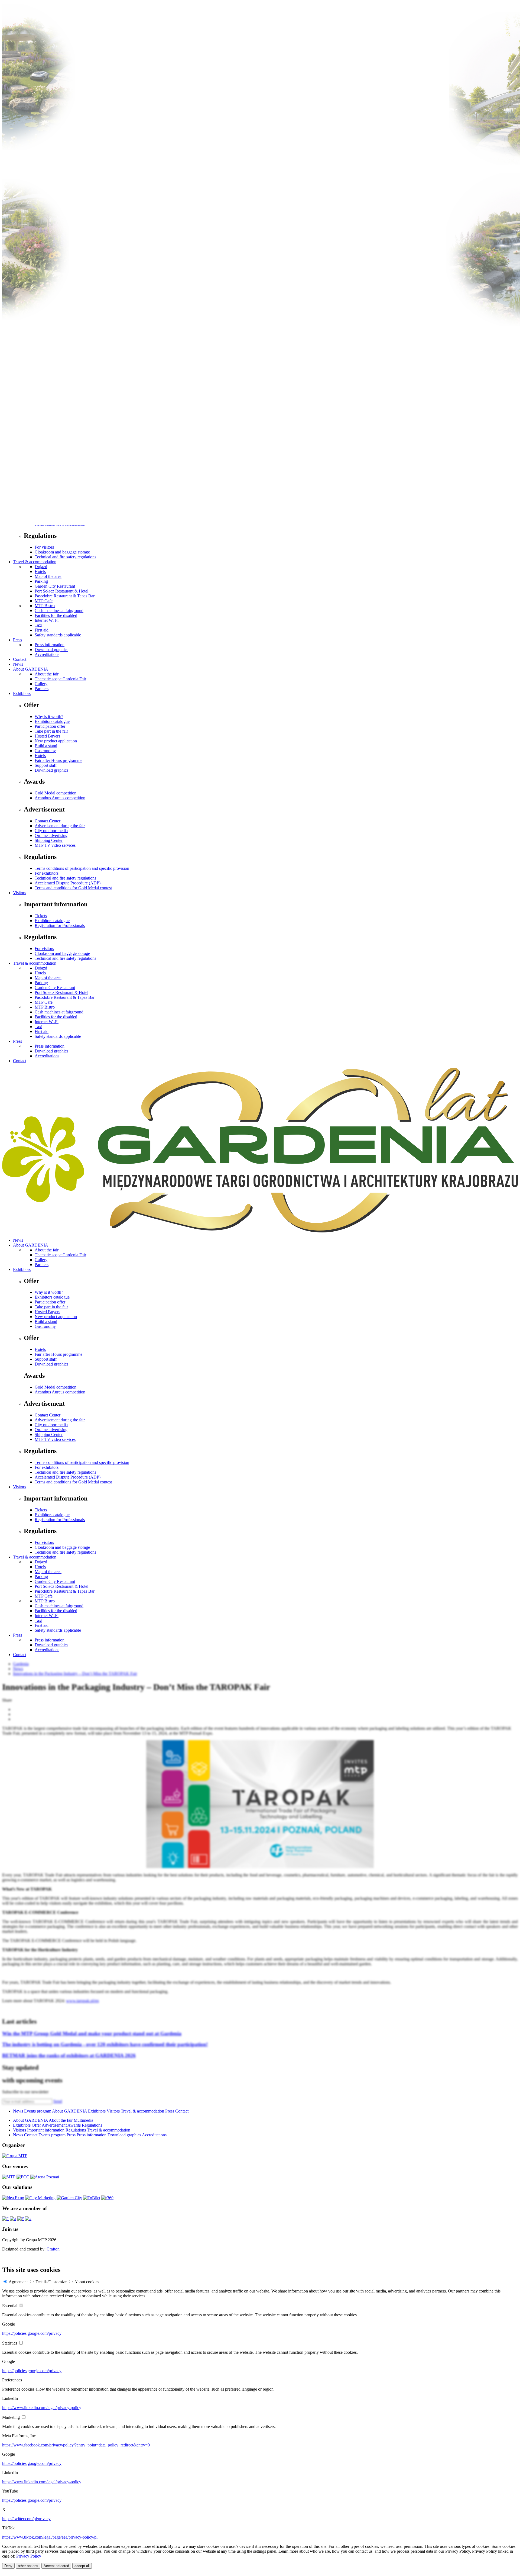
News (18, 664)
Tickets (41, 916)
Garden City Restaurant (55, 586)
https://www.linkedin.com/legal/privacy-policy (42, 2408)
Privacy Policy (29, 2556)
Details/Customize (51, 2282)
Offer (36, 2125)
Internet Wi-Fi (47, 620)
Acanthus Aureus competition (60, 798)
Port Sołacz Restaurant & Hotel (61, 591)
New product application (56, 741)
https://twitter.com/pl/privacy (26, 2519)
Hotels (40, 571)
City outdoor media (51, 831)
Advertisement (54, 2125)
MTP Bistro (45, 606)
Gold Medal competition (56, 793)
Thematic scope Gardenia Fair (60, 679)
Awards (74, 2125)
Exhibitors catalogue (52, 721)
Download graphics (51, 650)
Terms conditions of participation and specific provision (82, 868)
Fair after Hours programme (58, 760)
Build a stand (46, 746)
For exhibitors (47, 873)
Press (17, 640)
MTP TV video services (55, 845)
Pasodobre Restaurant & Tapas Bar (65, 596)
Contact (20, 659)
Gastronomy (45, 751)
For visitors (44, 547)
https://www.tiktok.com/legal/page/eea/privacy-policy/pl (50, 2537)
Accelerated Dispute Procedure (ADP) (68, 883)
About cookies (87, 2282)
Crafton (53, 2249)
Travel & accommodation (35, 562)
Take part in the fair (51, 731)
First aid (42, 630)
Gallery (41, 684)
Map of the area (48, 576)
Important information (46, 2130)
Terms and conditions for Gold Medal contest (73, 888)
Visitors (19, 893)
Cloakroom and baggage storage (62, 552)
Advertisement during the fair (60, 826)
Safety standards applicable (58, 635)
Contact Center (48, 821)
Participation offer (50, 726)
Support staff (46, 765)
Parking (41, 581)
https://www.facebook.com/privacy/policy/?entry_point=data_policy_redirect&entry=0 (76, 2445)
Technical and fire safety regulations (65, 557)
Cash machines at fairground (59, 611)
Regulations (92, 2125)
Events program (38, 2111)
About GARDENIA (31, 669)
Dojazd (41, 567)
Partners (42, 689)
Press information (50, 645)
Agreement (18, 2282)
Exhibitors (22, 693)
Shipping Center (49, 840)
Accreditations (47, 654)
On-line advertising (51, 835)
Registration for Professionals (60, 925)
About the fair (47, 674)
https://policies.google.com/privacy (32, 2333)
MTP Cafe (44, 601)
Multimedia (83, 2120)
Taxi (38, 625)
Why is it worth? (49, 717)
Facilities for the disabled (56, 615)
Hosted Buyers (47, 736)
